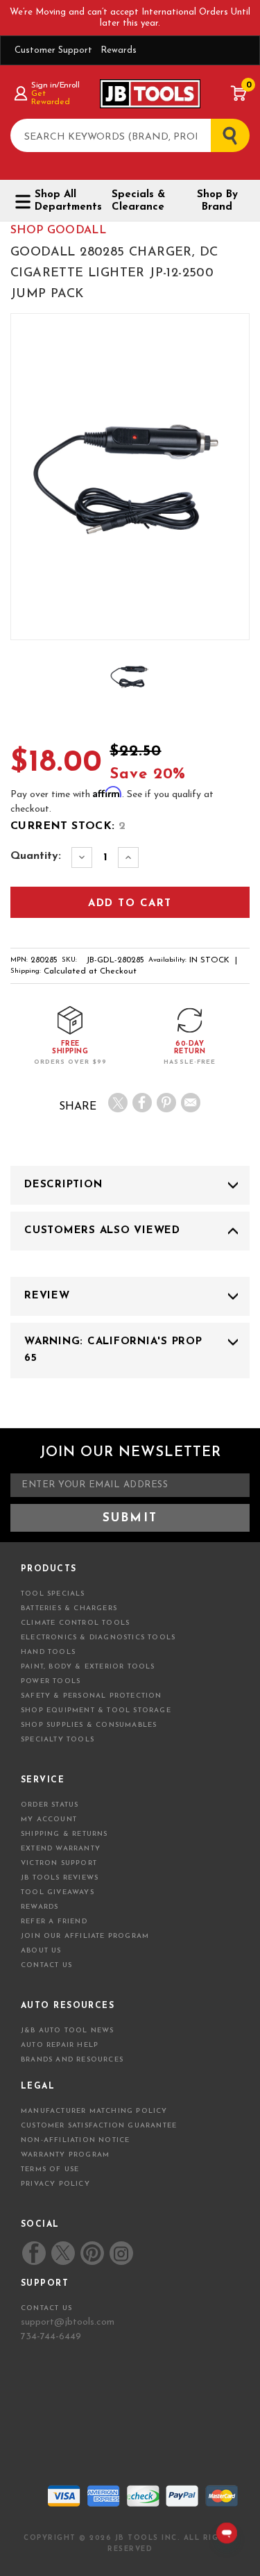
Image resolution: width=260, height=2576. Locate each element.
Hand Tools (48, 1652)
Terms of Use (50, 2169)
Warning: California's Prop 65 (113, 1350)
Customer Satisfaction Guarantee (99, 2126)
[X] (118, 1103)
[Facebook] (142, 1103)
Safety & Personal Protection (92, 1696)
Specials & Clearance (138, 201)
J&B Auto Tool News (68, 2031)
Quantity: (36, 856)
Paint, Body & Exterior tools (88, 1667)
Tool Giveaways (58, 1892)
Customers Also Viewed (102, 1231)
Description (63, 1185)
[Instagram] (121, 2253)
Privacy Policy (55, 2184)
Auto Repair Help (60, 2045)
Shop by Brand (217, 201)
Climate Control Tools (75, 1623)
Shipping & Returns (64, 1834)
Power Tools (51, 1681)
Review (47, 1296)
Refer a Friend (54, 1922)
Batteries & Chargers (69, 1608)
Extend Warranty (61, 1849)
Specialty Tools (58, 1740)
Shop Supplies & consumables (89, 1725)
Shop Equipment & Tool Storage (96, 1711)
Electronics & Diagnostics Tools (98, 1638)
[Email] (191, 1103)
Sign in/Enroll (55, 85)
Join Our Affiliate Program (85, 1936)
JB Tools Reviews (60, 1878)
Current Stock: (68, 826)
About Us (41, 1951)
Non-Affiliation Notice (75, 2140)
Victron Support (59, 1863)
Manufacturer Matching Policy (94, 2111)
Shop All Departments (63, 201)
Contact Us (46, 1965)
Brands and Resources (72, 2060)
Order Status (50, 1805)
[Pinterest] (166, 1103)
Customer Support (53, 50)
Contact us (46, 2308)
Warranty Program (65, 2155)
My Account (49, 1820)
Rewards (119, 50)
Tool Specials (53, 1594)
